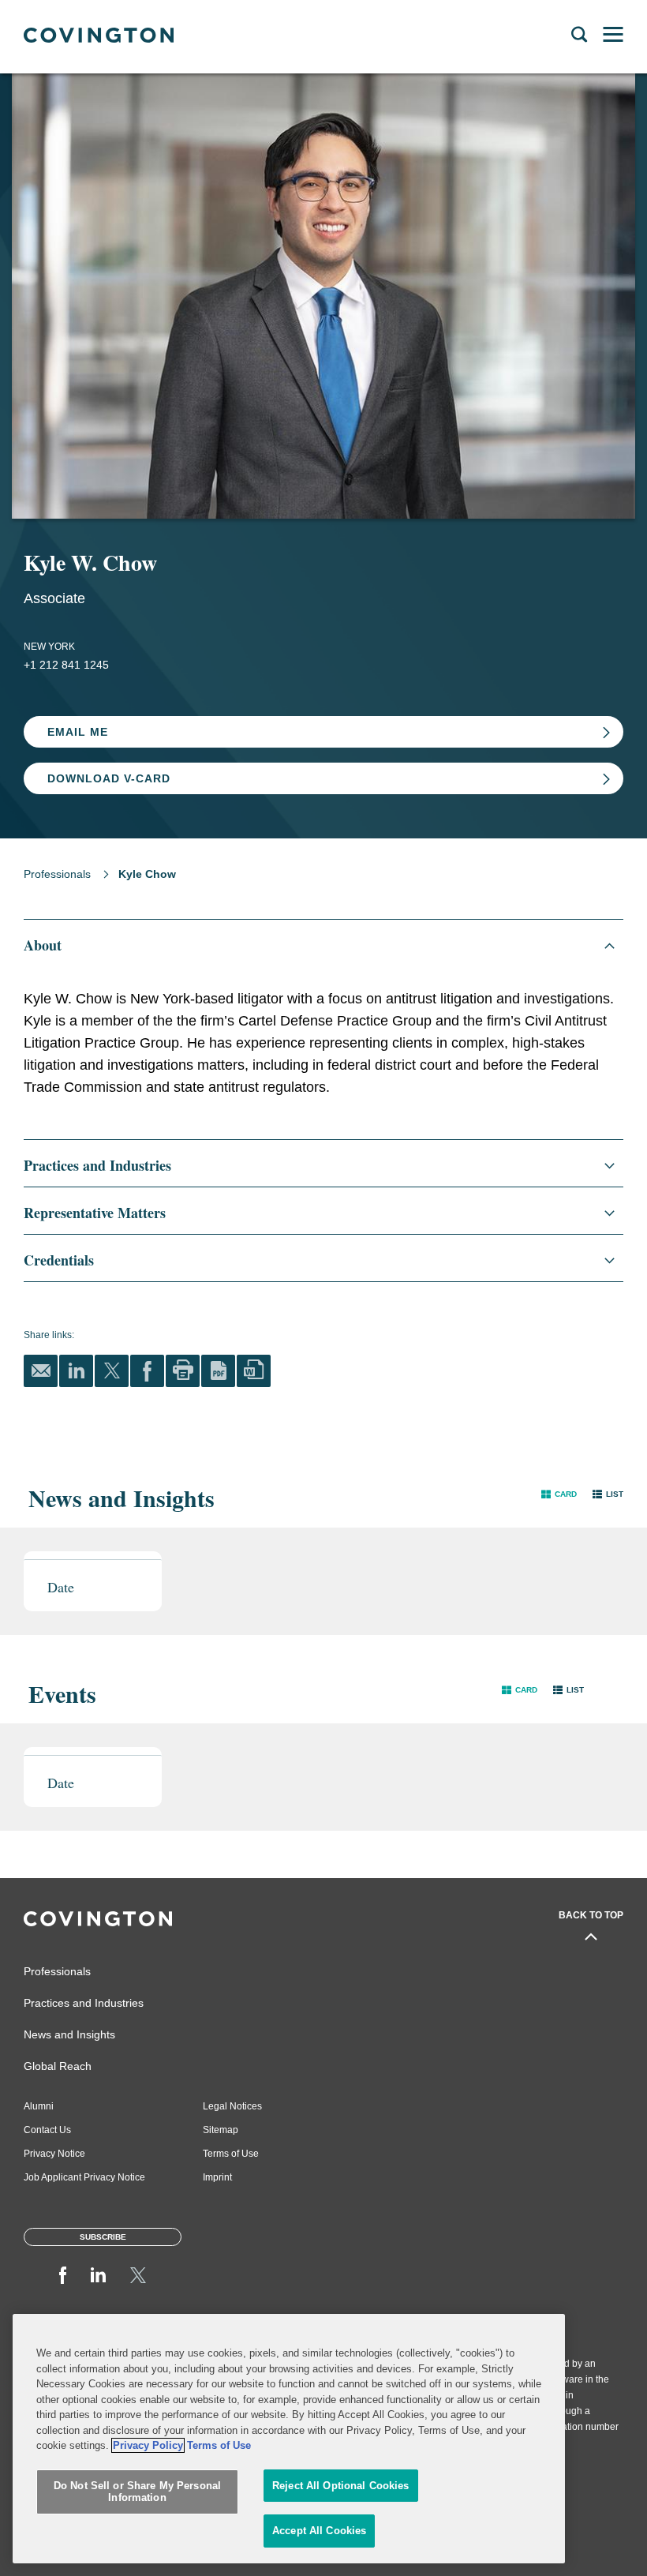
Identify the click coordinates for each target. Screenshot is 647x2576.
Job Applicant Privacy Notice (84, 2177)
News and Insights (69, 2034)
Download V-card (109, 778)
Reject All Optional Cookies (341, 2486)
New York (49, 647)
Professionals (57, 874)
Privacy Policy (148, 2445)
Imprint (217, 2177)
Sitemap (221, 2130)
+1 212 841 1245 (66, 665)
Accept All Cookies (319, 2531)
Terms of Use (231, 2154)
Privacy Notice (54, 2154)
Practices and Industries (84, 2003)
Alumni (39, 2106)
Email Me (78, 732)
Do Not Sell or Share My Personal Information (137, 2492)
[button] (559, 1494)
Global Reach (58, 2066)
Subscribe (103, 2237)
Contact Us (47, 2130)
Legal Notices (232, 2106)
